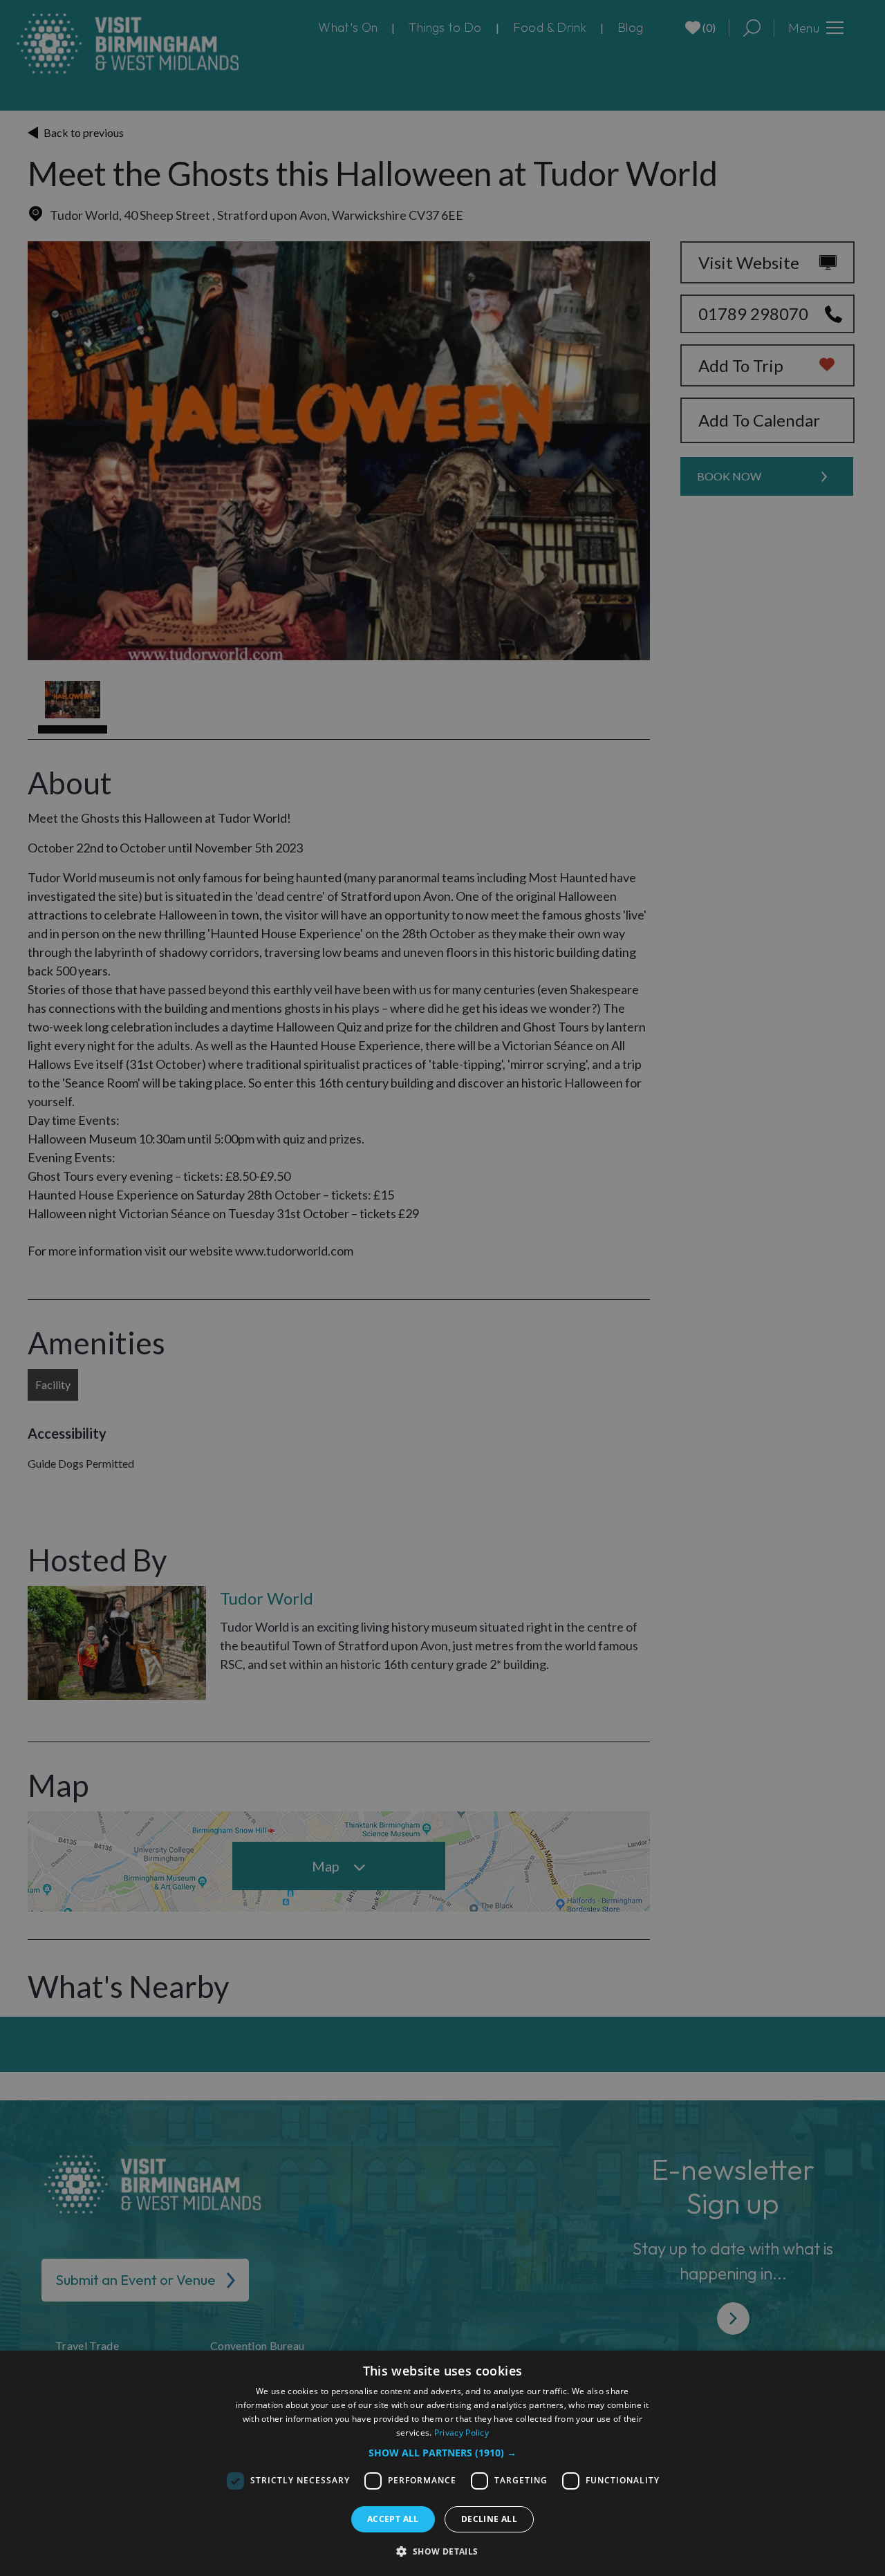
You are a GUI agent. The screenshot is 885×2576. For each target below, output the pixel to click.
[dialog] (442, 2463)
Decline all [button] (489, 2519)
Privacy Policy (462, 2433)
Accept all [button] (393, 2519)
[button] (442, 2453)
